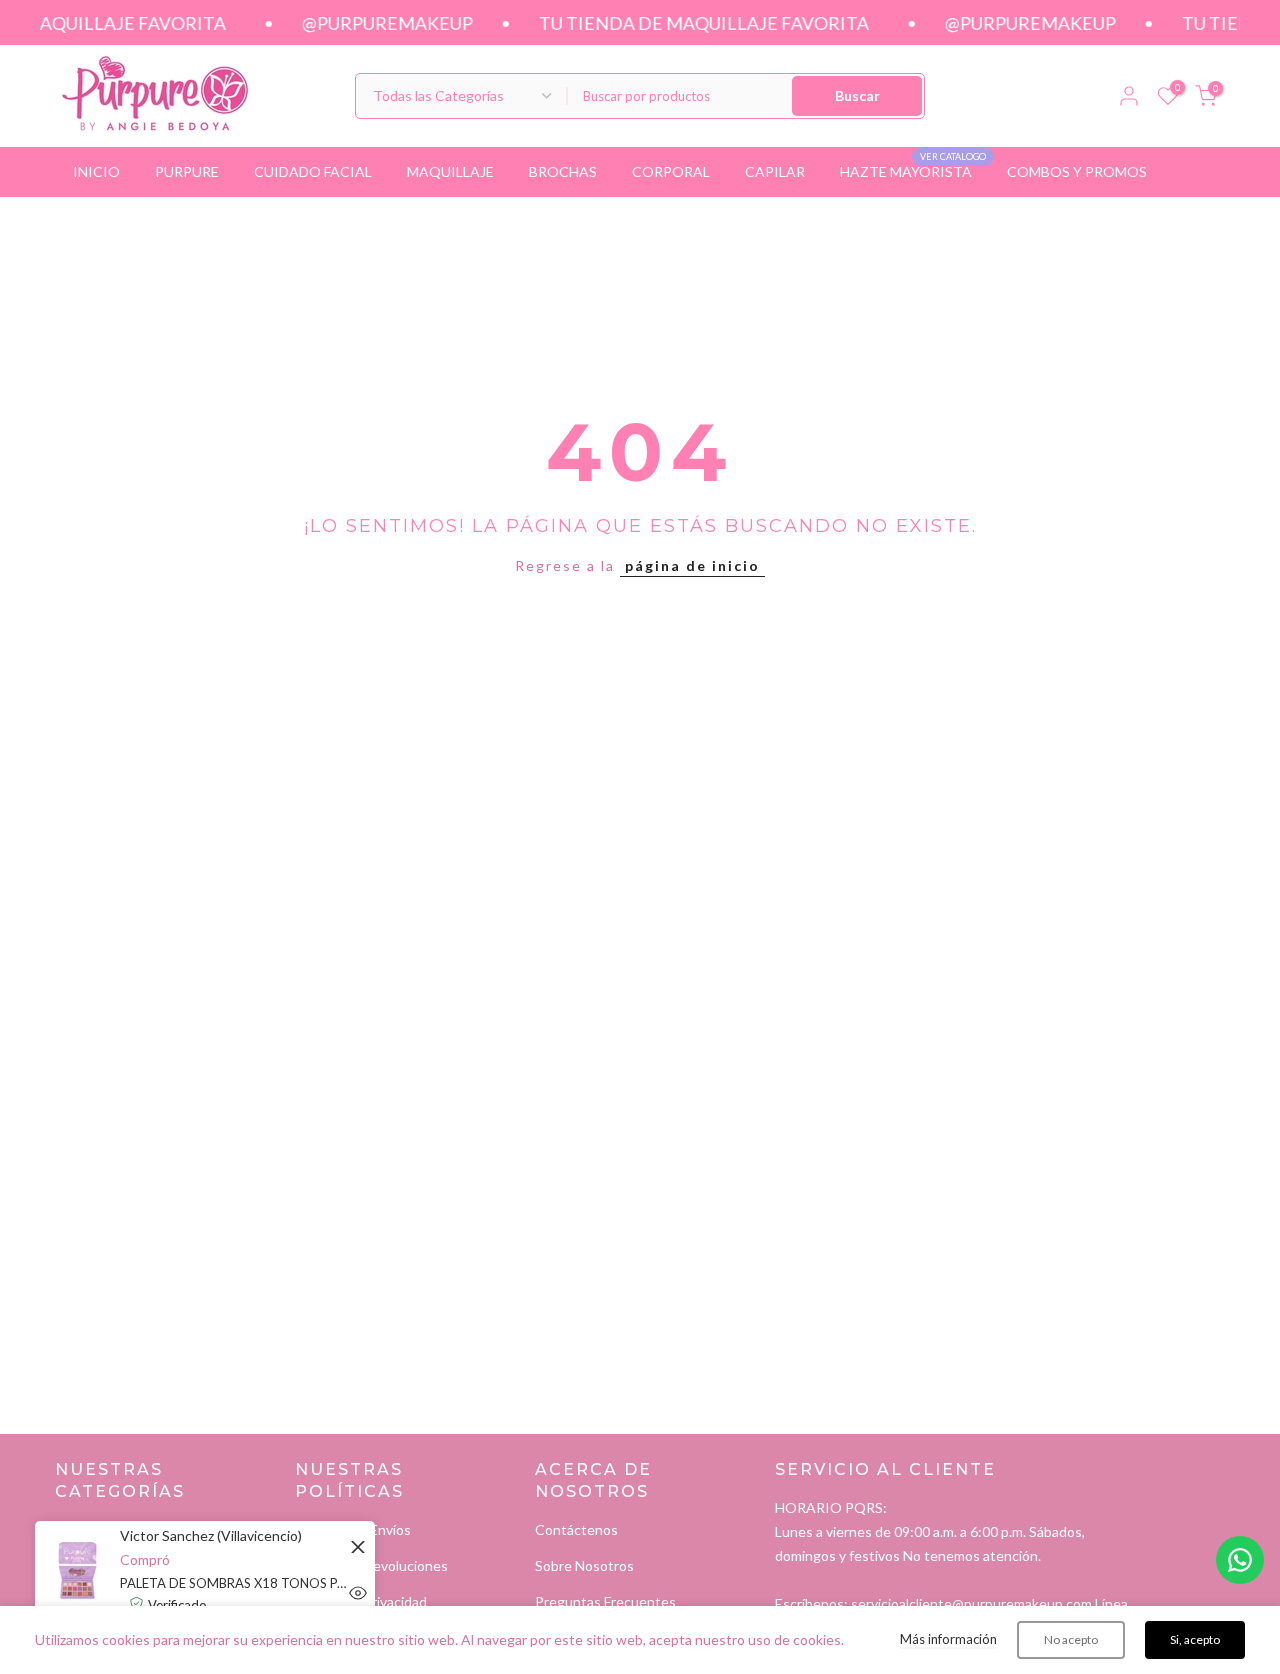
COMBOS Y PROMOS (1077, 171)
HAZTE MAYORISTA (913, 170)
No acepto (1071, 1639)
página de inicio (692, 565)
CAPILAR (775, 171)
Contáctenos (576, 1529)
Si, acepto (1195, 1639)
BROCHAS (563, 171)
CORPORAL (671, 171)
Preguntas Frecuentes (605, 1601)
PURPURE (187, 171)
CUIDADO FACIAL (313, 171)
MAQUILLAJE (450, 171)
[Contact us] (1240, 1560)
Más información (948, 1639)
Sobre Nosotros (584, 1565)
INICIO (96, 171)
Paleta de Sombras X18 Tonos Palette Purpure (235, 1583)
